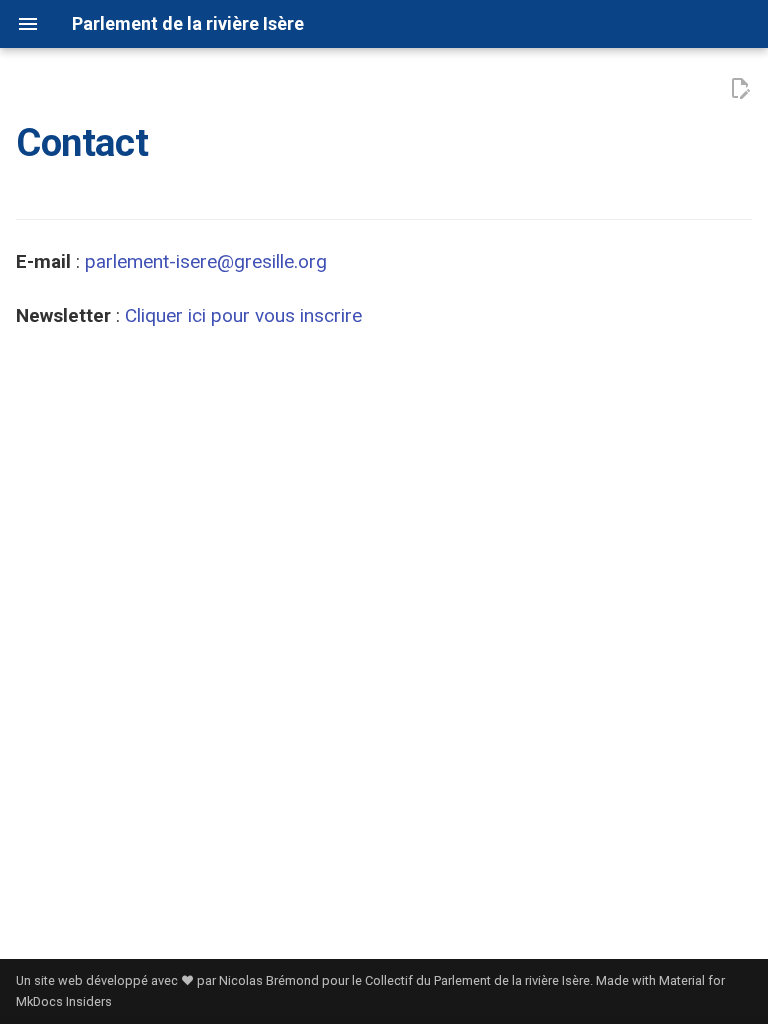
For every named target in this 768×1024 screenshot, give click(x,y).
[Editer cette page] (740, 89)
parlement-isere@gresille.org (206, 261)
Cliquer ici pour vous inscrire (243, 315)
